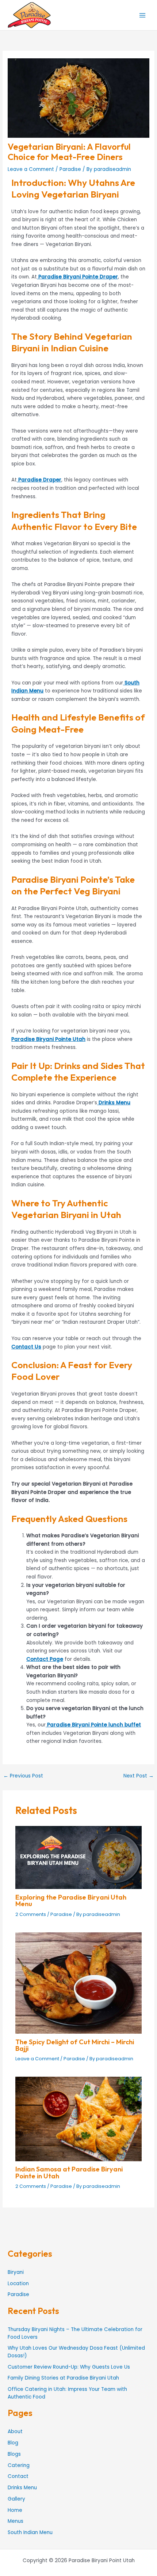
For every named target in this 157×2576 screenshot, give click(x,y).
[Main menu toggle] (143, 15)
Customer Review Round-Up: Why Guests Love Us (69, 2367)
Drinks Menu (22, 2488)
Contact (18, 2476)
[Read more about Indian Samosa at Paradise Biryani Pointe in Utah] (79, 2119)
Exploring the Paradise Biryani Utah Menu (71, 1900)
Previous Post (23, 1776)
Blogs (14, 2454)
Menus (16, 2521)
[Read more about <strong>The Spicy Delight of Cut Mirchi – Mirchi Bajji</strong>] (79, 1983)
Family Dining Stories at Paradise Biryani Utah (63, 2378)
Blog (13, 2443)
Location (18, 2284)
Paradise (70, 169)
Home (15, 2510)
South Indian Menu (30, 2532)
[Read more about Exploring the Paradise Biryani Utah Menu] (79, 1857)
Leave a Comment (31, 169)
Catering (19, 2465)
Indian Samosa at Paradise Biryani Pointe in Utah (69, 2172)
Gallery (16, 2499)
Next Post (139, 1776)
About (15, 2431)
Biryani (16, 2272)
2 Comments (31, 1914)
